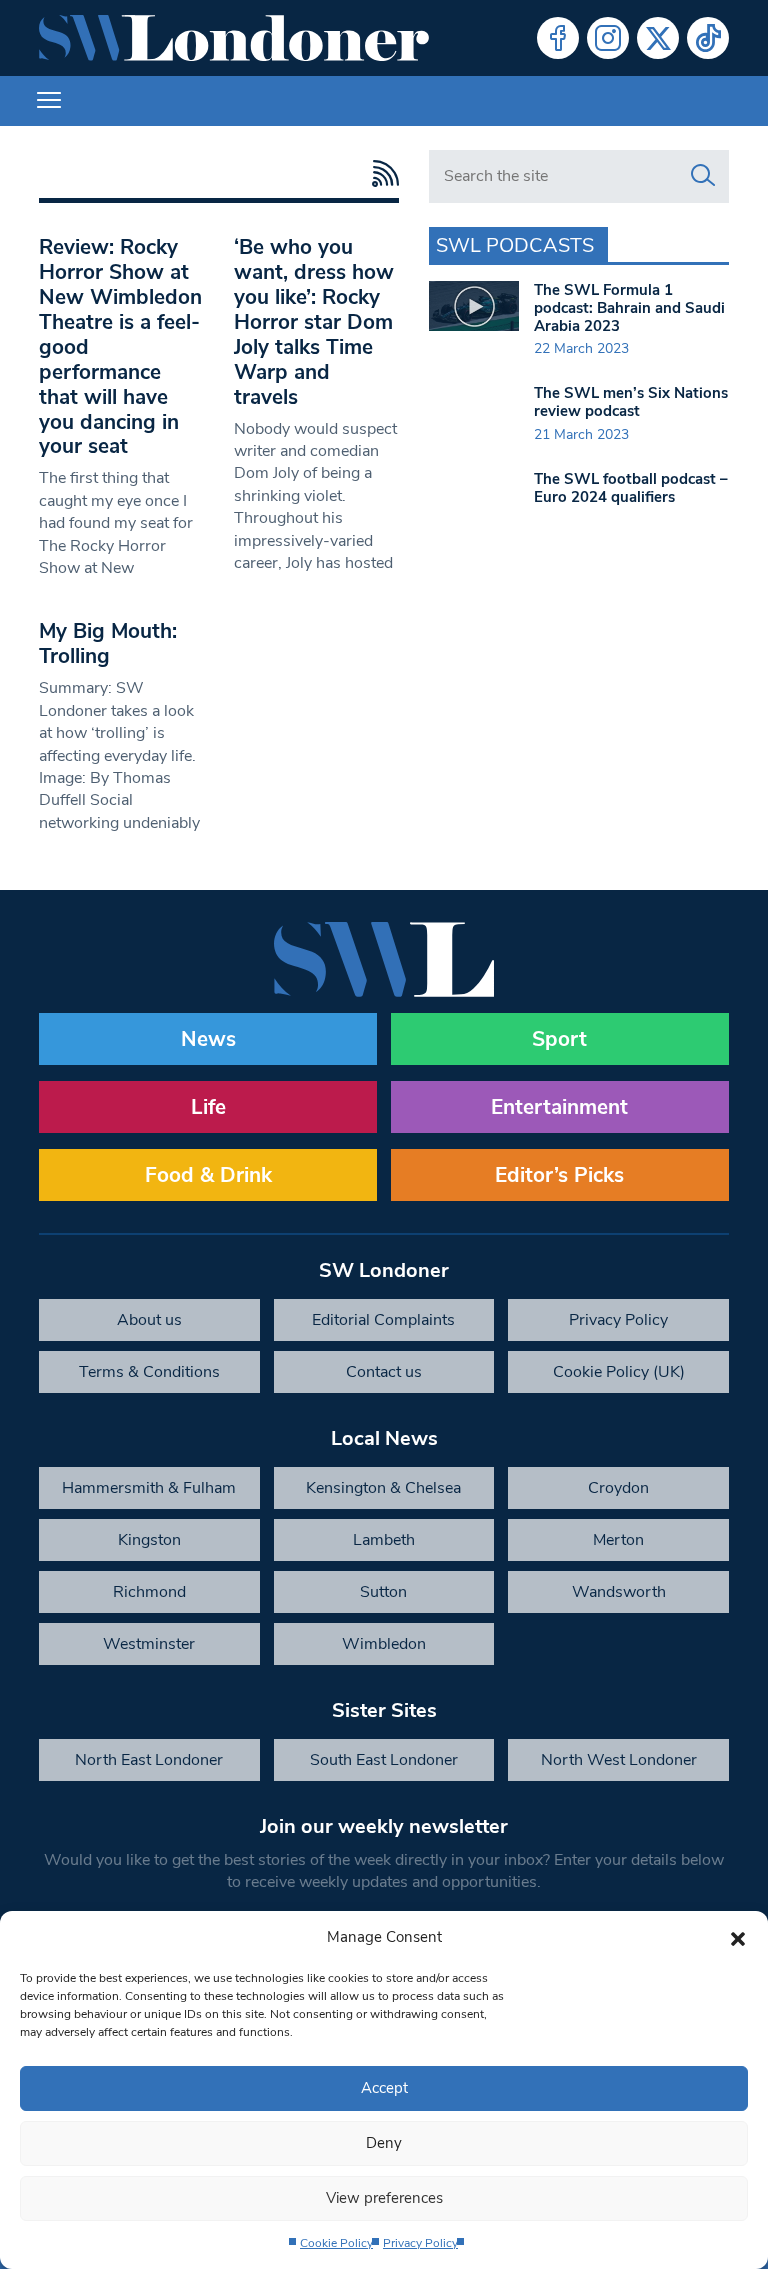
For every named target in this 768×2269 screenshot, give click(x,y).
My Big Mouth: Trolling (108, 643)
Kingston (149, 1540)
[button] (738, 1937)
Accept (384, 2088)
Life (208, 1107)
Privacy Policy (420, 2243)
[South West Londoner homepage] (234, 38)
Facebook (558, 38)
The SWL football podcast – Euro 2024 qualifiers (631, 488)
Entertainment (559, 1107)
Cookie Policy (336, 2243)
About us (149, 1320)
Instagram (608, 38)
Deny (384, 2143)
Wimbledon (384, 1644)
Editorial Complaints (383, 1320)
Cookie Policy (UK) (619, 1372)
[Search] (703, 176)
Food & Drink (208, 1175)
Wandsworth (619, 1592)
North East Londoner (149, 1760)
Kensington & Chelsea (383, 1488)
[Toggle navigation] (49, 101)
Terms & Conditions (149, 1372)
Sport (559, 1039)
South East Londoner (384, 1760)
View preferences (384, 2198)
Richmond (149, 1592)
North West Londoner (619, 1760)
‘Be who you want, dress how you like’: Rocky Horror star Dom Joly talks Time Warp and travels (314, 322)
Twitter (658, 38)
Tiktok (708, 38)
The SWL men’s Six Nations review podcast (631, 402)
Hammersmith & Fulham (149, 1488)
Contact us (384, 1372)
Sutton (383, 1592)
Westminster (149, 1644)
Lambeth (384, 1540)
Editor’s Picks (559, 1175)
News (208, 1039)
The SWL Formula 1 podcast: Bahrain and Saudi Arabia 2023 (629, 308)
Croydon (618, 1488)
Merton (618, 1540)
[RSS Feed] (380, 173)
